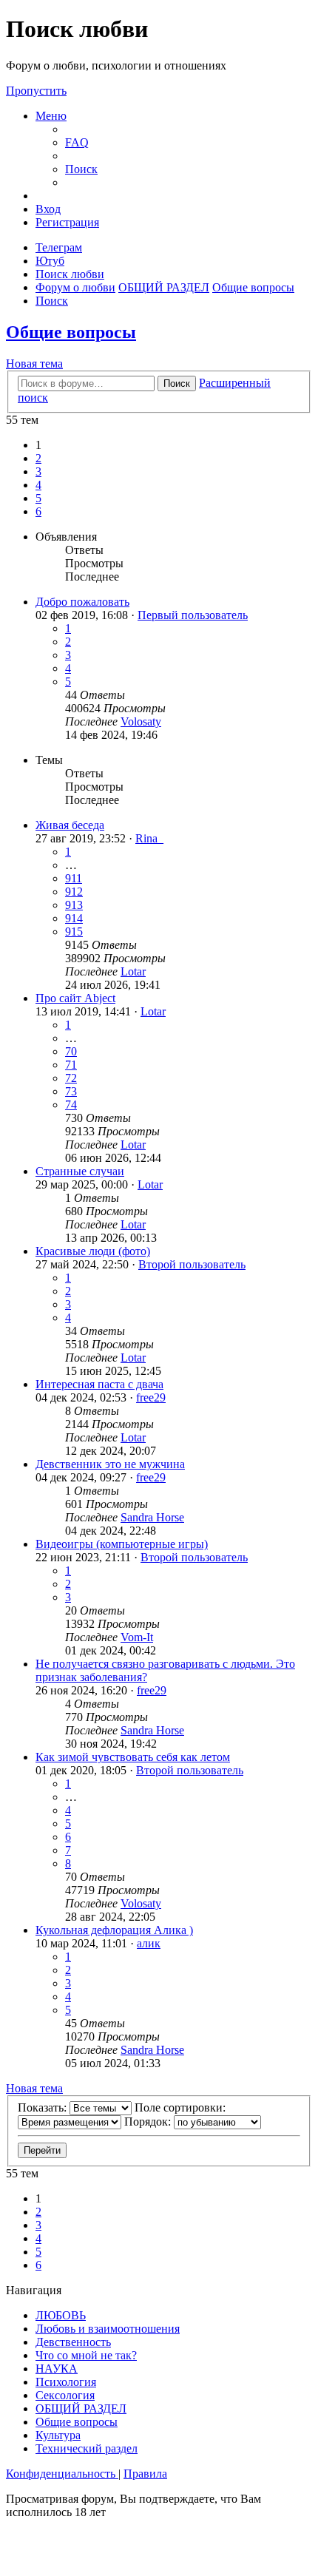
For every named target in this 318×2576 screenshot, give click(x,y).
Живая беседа (70, 825)
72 (71, 1078)
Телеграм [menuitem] (59, 247)
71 (71, 1065)
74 (71, 1105)
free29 (151, 1397)
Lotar (133, 971)
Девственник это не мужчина (110, 1464)
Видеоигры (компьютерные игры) (122, 1544)
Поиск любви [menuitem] (70, 274)
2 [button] (38, 458)
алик (149, 1943)
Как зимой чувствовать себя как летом (133, 1757)
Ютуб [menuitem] (50, 261)
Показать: (44, 2107)
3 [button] (38, 471)
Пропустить (36, 91)
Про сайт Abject (75, 998)
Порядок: (149, 2122)
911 (74, 878)
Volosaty (141, 721)
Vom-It (137, 1637)
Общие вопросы (71, 332)
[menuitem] (77, 142)
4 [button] (38, 485)
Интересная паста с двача (99, 1384)
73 (71, 1091)
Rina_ (149, 838)
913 (74, 905)
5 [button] (38, 498)
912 (74, 892)
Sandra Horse (152, 1517)
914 (74, 918)
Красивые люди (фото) (93, 1251)
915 (74, 932)
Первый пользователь (193, 615)
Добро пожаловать (82, 602)
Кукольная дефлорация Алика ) (114, 1930)
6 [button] (38, 511)
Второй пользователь (192, 1264)
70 (71, 1051)
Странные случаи (80, 1171)
